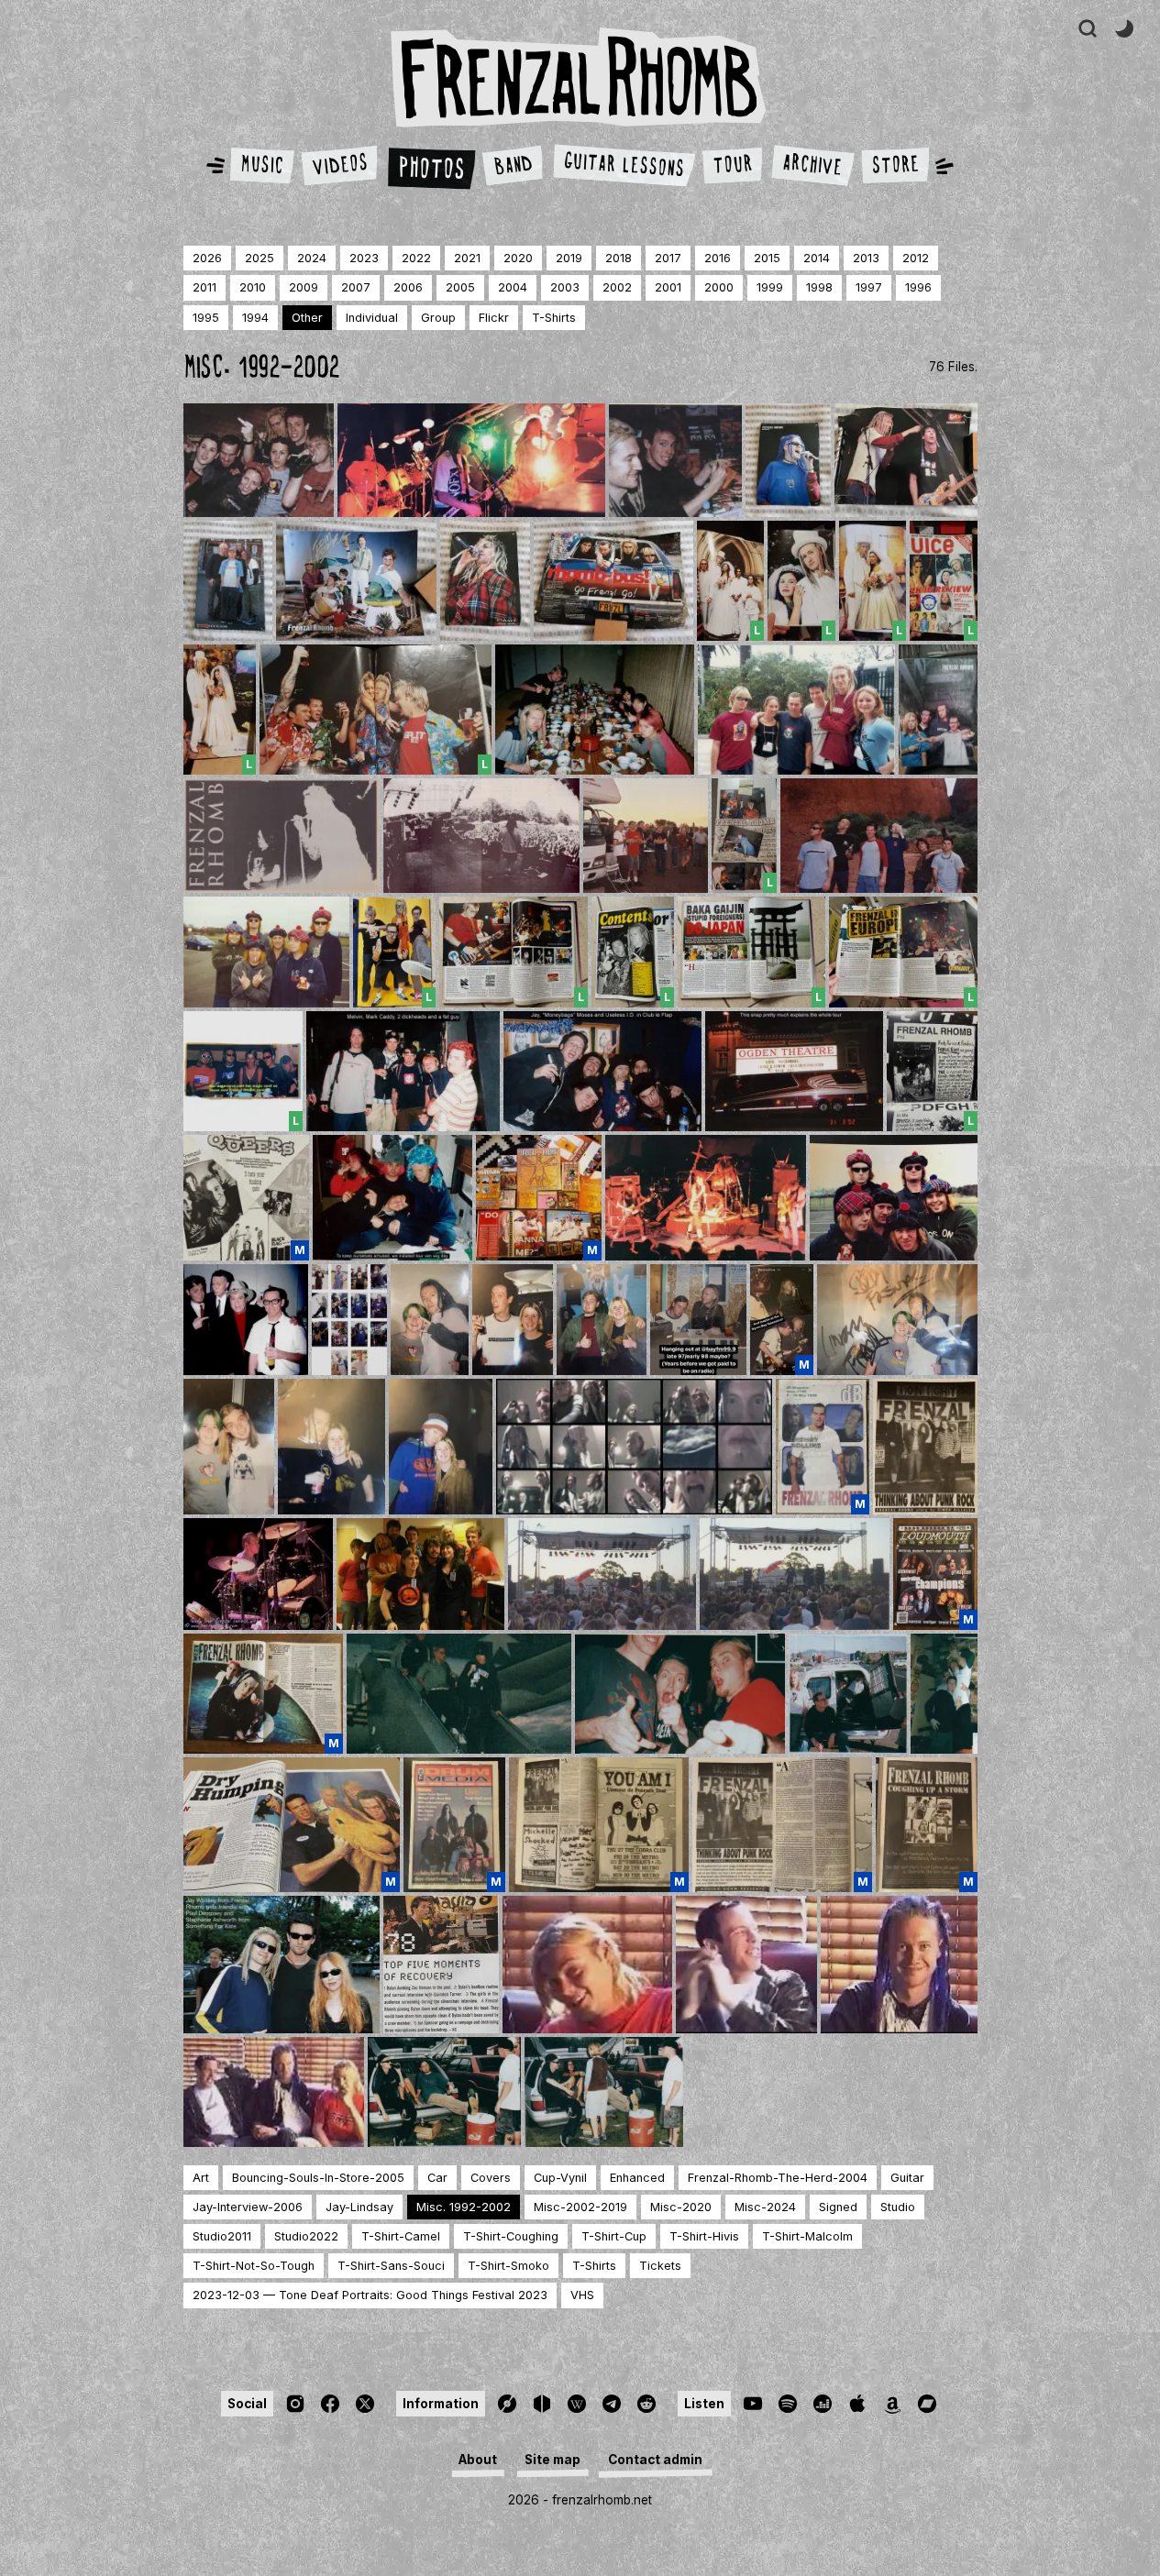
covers (491, 2178)
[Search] (1088, 28)
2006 (408, 287)
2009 (304, 287)
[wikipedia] (577, 2404)
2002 (617, 287)
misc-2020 (681, 2207)
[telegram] (612, 2404)
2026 (207, 258)
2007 (356, 287)
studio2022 (306, 2236)
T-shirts (594, 2266)
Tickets (660, 2266)
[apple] (857, 2404)
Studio (898, 2207)
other (307, 318)
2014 (817, 258)
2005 (460, 287)
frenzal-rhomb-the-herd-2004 (778, 2178)
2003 (565, 287)
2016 (718, 258)
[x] (365, 2404)
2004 (513, 287)
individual (372, 318)
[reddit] (646, 2404)
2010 (253, 287)
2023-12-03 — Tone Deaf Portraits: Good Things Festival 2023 (370, 2295)
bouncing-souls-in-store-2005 (318, 2178)
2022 (416, 258)
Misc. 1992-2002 (464, 2207)
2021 (467, 258)
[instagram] (295, 2404)
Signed (838, 2207)
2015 (767, 258)
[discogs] (507, 2404)
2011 (204, 287)
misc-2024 (765, 2207)
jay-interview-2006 (248, 2207)
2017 (668, 258)
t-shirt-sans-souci (391, 2266)
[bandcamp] (927, 2404)
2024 (312, 258)
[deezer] (823, 2404)
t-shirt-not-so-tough (254, 2266)
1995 (206, 318)
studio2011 (222, 2236)
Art (201, 2178)
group (438, 318)
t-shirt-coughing (511, 2236)
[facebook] (330, 2404)
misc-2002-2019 (580, 2207)
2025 (260, 258)
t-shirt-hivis (704, 2236)
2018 (619, 258)
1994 (255, 318)
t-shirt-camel (401, 2236)
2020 (518, 258)
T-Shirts (554, 318)
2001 (668, 287)
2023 (364, 258)
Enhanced (637, 2178)
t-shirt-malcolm (807, 2236)
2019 (569, 258)
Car (437, 2178)
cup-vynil (560, 2178)
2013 (866, 258)
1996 (918, 287)
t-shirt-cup (614, 2236)
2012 (916, 258)
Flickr (494, 318)
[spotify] (788, 2404)
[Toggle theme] (1124, 28)
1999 (770, 287)
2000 (719, 287)
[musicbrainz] (542, 2404)
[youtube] (753, 2404)
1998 (819, 287)
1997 (869, 287)
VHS (582, 2295)
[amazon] (892, 2404)
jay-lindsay (359, 2207)
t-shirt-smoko (508, 2266)
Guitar (907, 2178)
